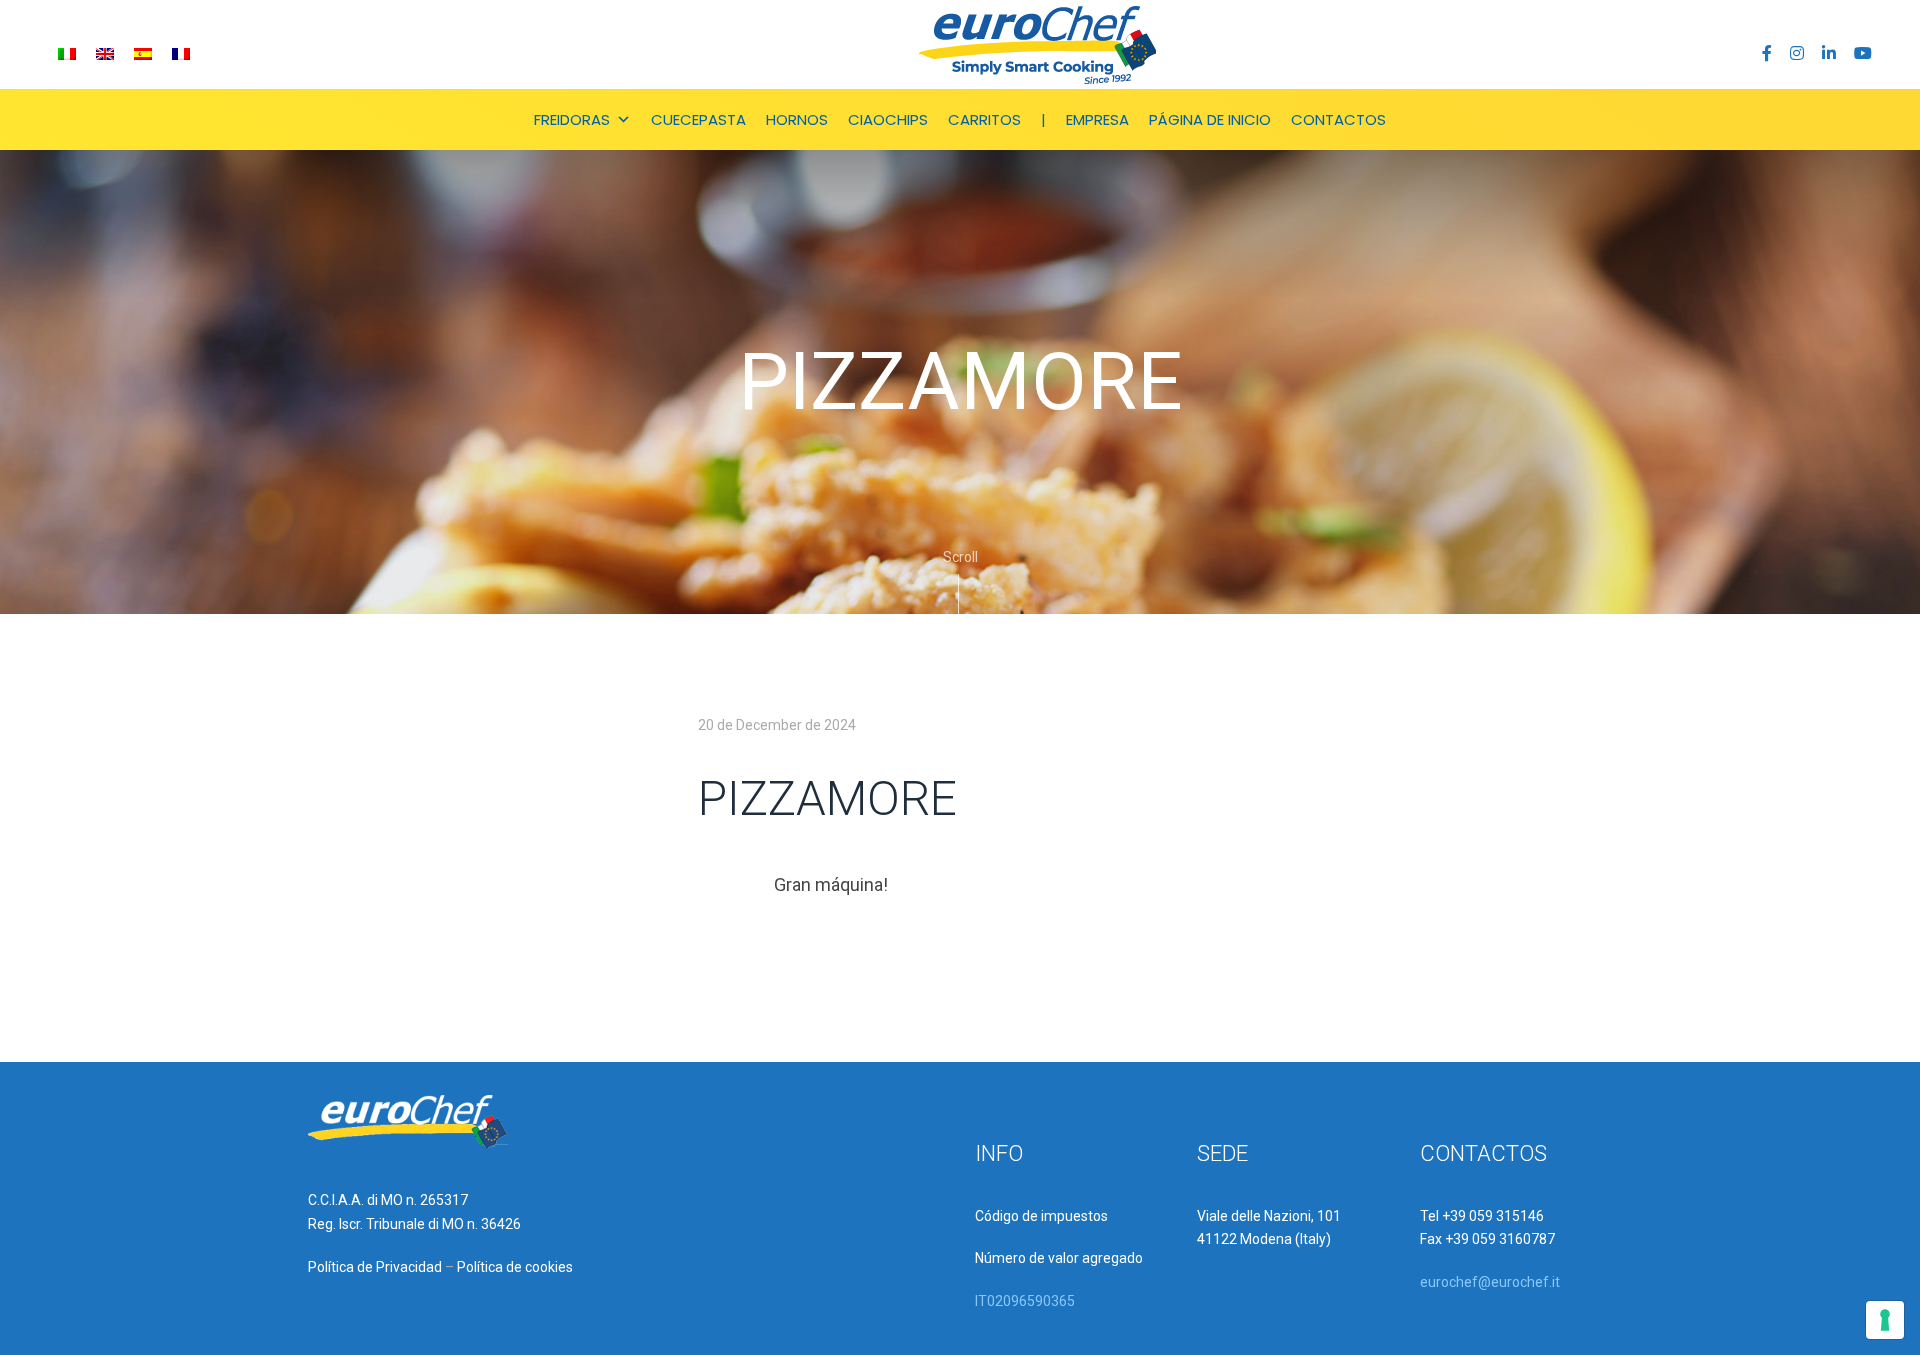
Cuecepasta (698, 119)
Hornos (797, 119)
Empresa (1097, 119)
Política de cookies (515, 1267)
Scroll (960, 557)
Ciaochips (888, 119)
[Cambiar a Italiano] (67, 54)
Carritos (984, 119)
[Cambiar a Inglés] (105, 54)
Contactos (1338, 119)
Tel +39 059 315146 (1482, 1216)
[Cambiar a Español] (143, 54)
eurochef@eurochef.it (1490, 1282)
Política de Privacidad (375, 1267)
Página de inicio (1210, 119)
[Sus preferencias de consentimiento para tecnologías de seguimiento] (1885, 1320)
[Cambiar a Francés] (181, 54)
